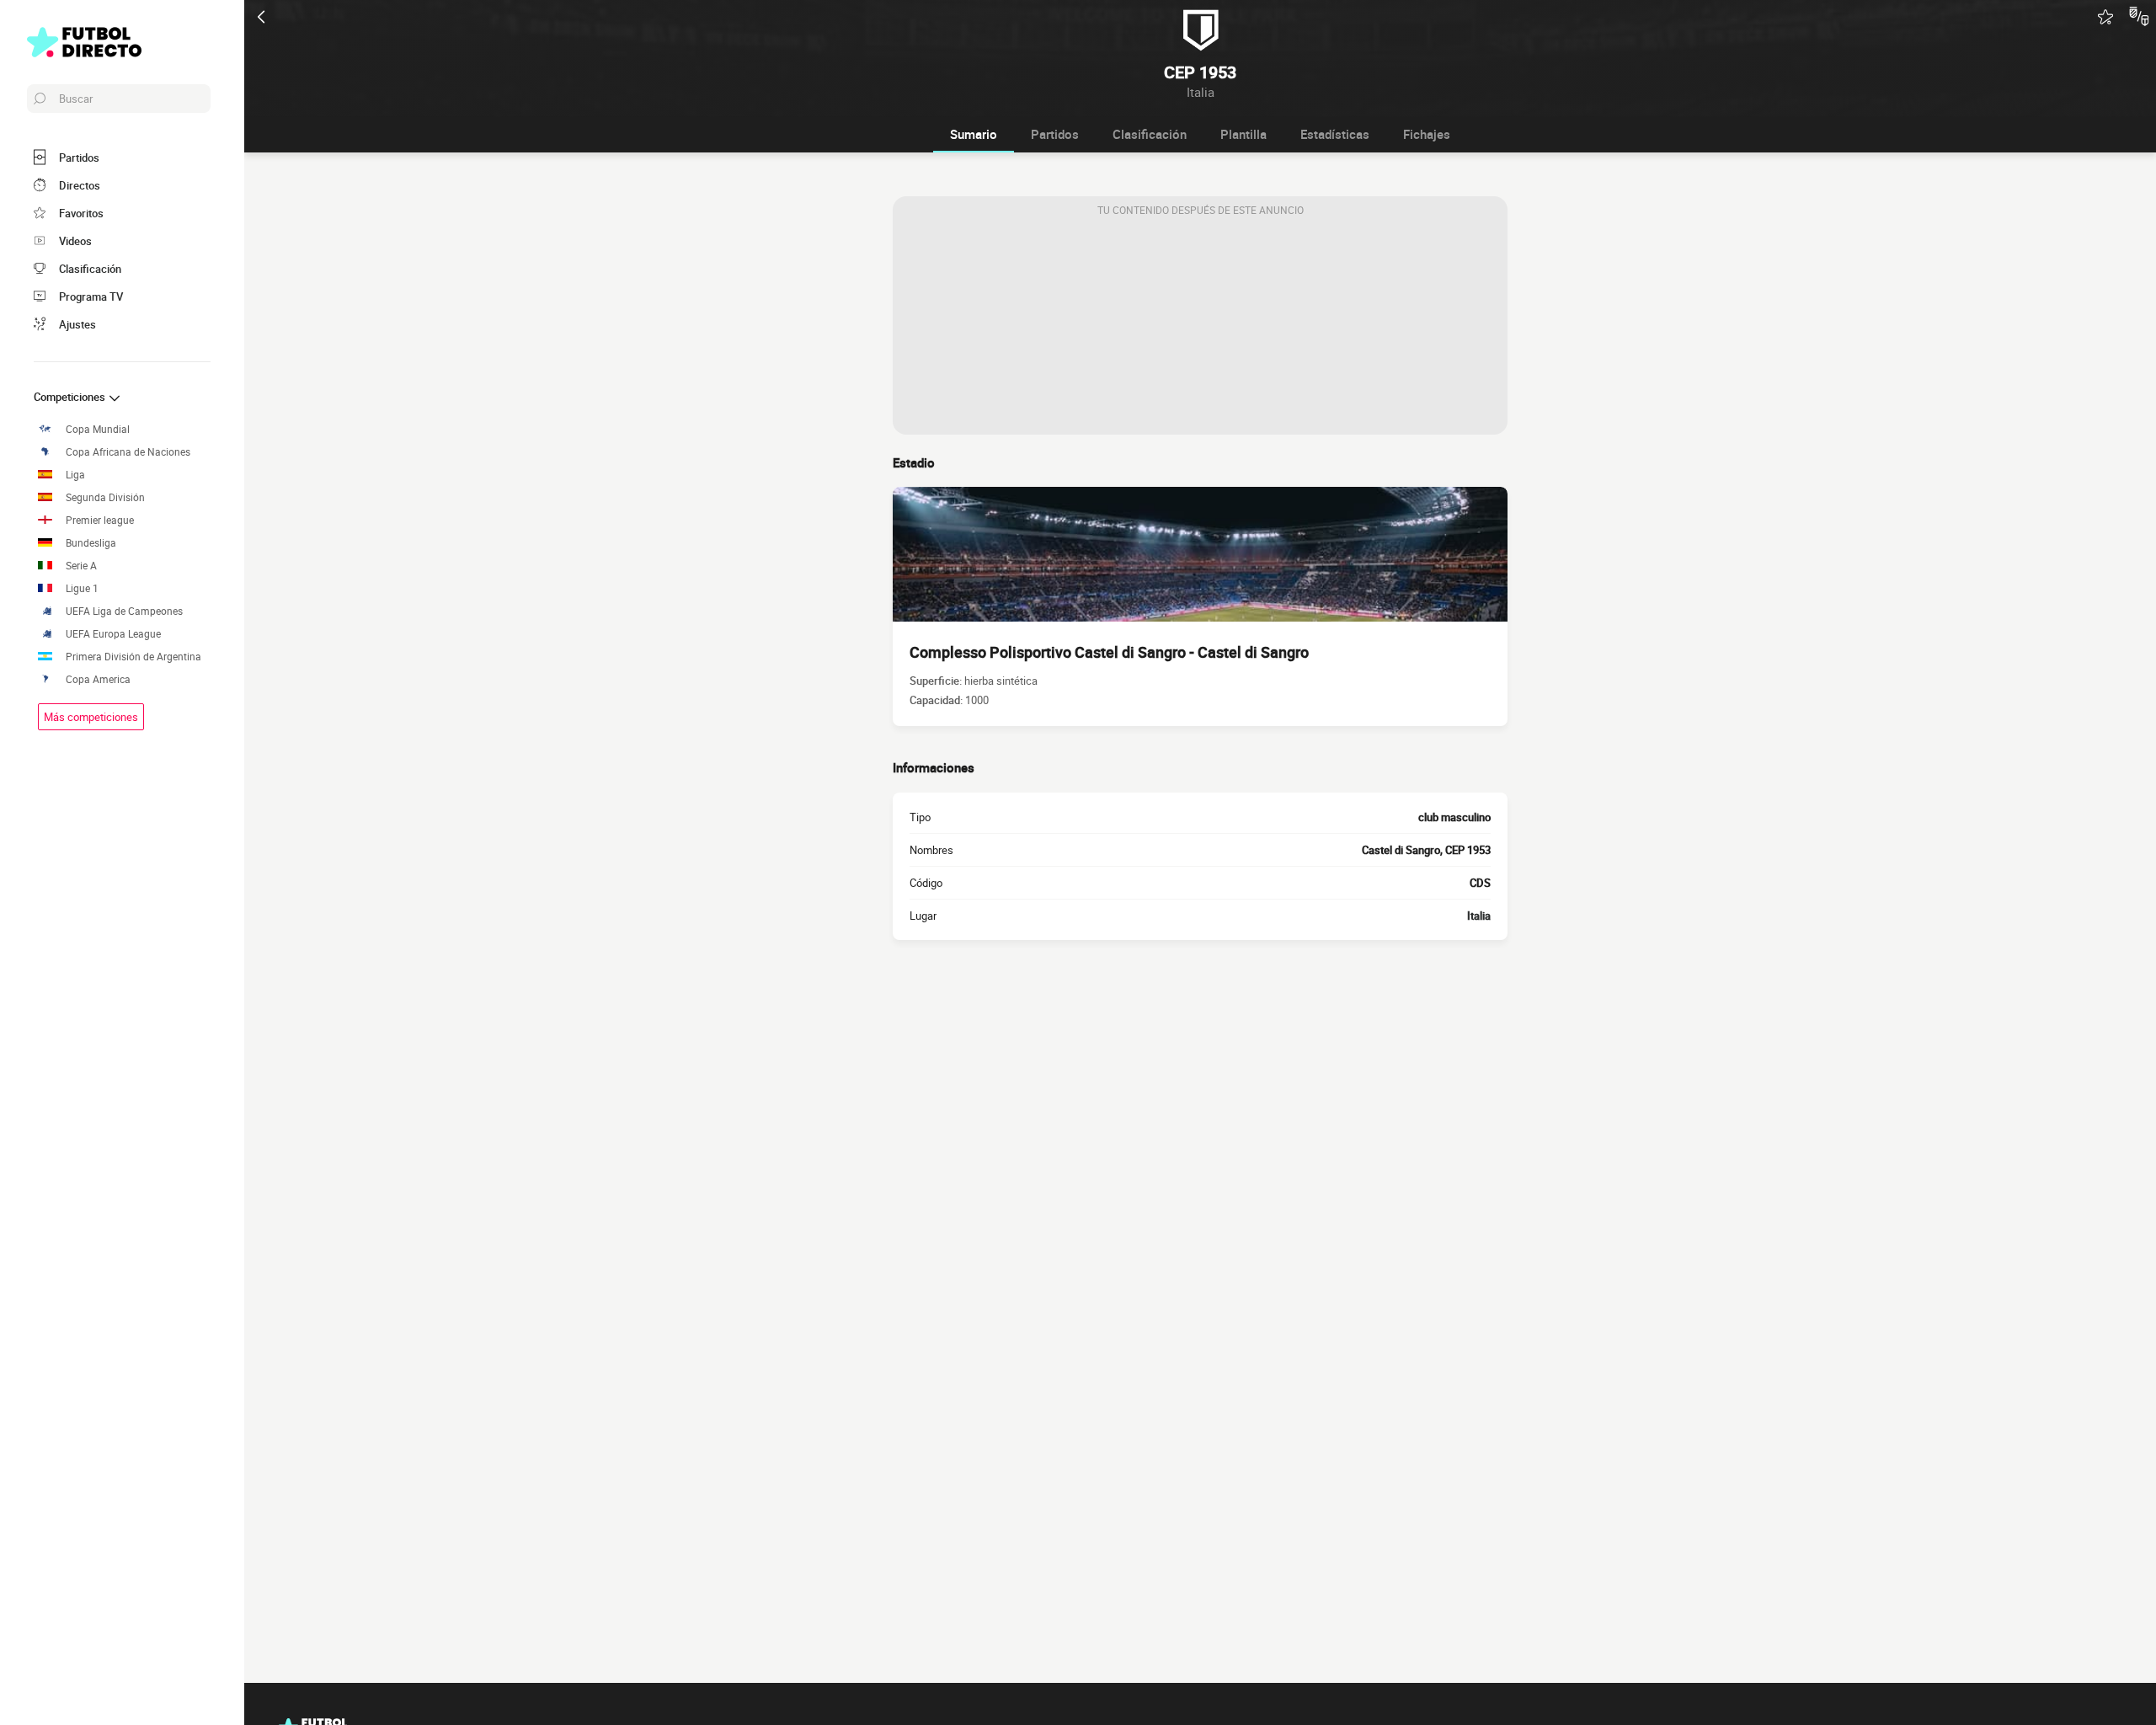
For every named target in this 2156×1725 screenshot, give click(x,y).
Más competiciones (91, 717)
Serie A (81, 566)
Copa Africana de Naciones (128, 452)
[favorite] (2105, 17)
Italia (1479, 916)
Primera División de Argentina (133, 657)
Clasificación (1150, 134)
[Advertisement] (1200, 329)
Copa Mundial (98, 429)
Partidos (1055, 134)
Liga (75, 475)
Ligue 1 (82, 588)
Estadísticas (1335, 134)
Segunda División (105, 497)
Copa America (98, 679)
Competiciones (71, 397)
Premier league (100, 520)
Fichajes (1427, 134)
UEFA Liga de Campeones (124, 611)
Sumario (974, 134)
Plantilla (1243, 134)
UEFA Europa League (113, 634)
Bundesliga (91, 543)
